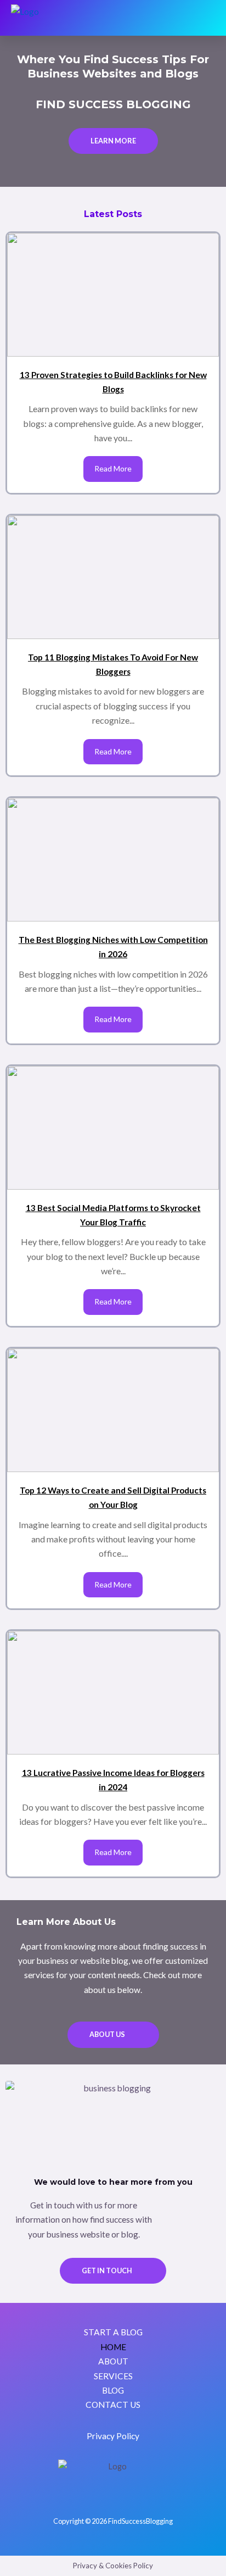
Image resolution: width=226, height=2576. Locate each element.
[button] (207, 18)
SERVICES (113, 2376)
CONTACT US (113, 2405)
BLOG (113, 2390)
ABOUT (113, 2361)
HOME (113, 2347)
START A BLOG (113, 2332)
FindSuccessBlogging (140, 2521)
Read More (113, 468)
